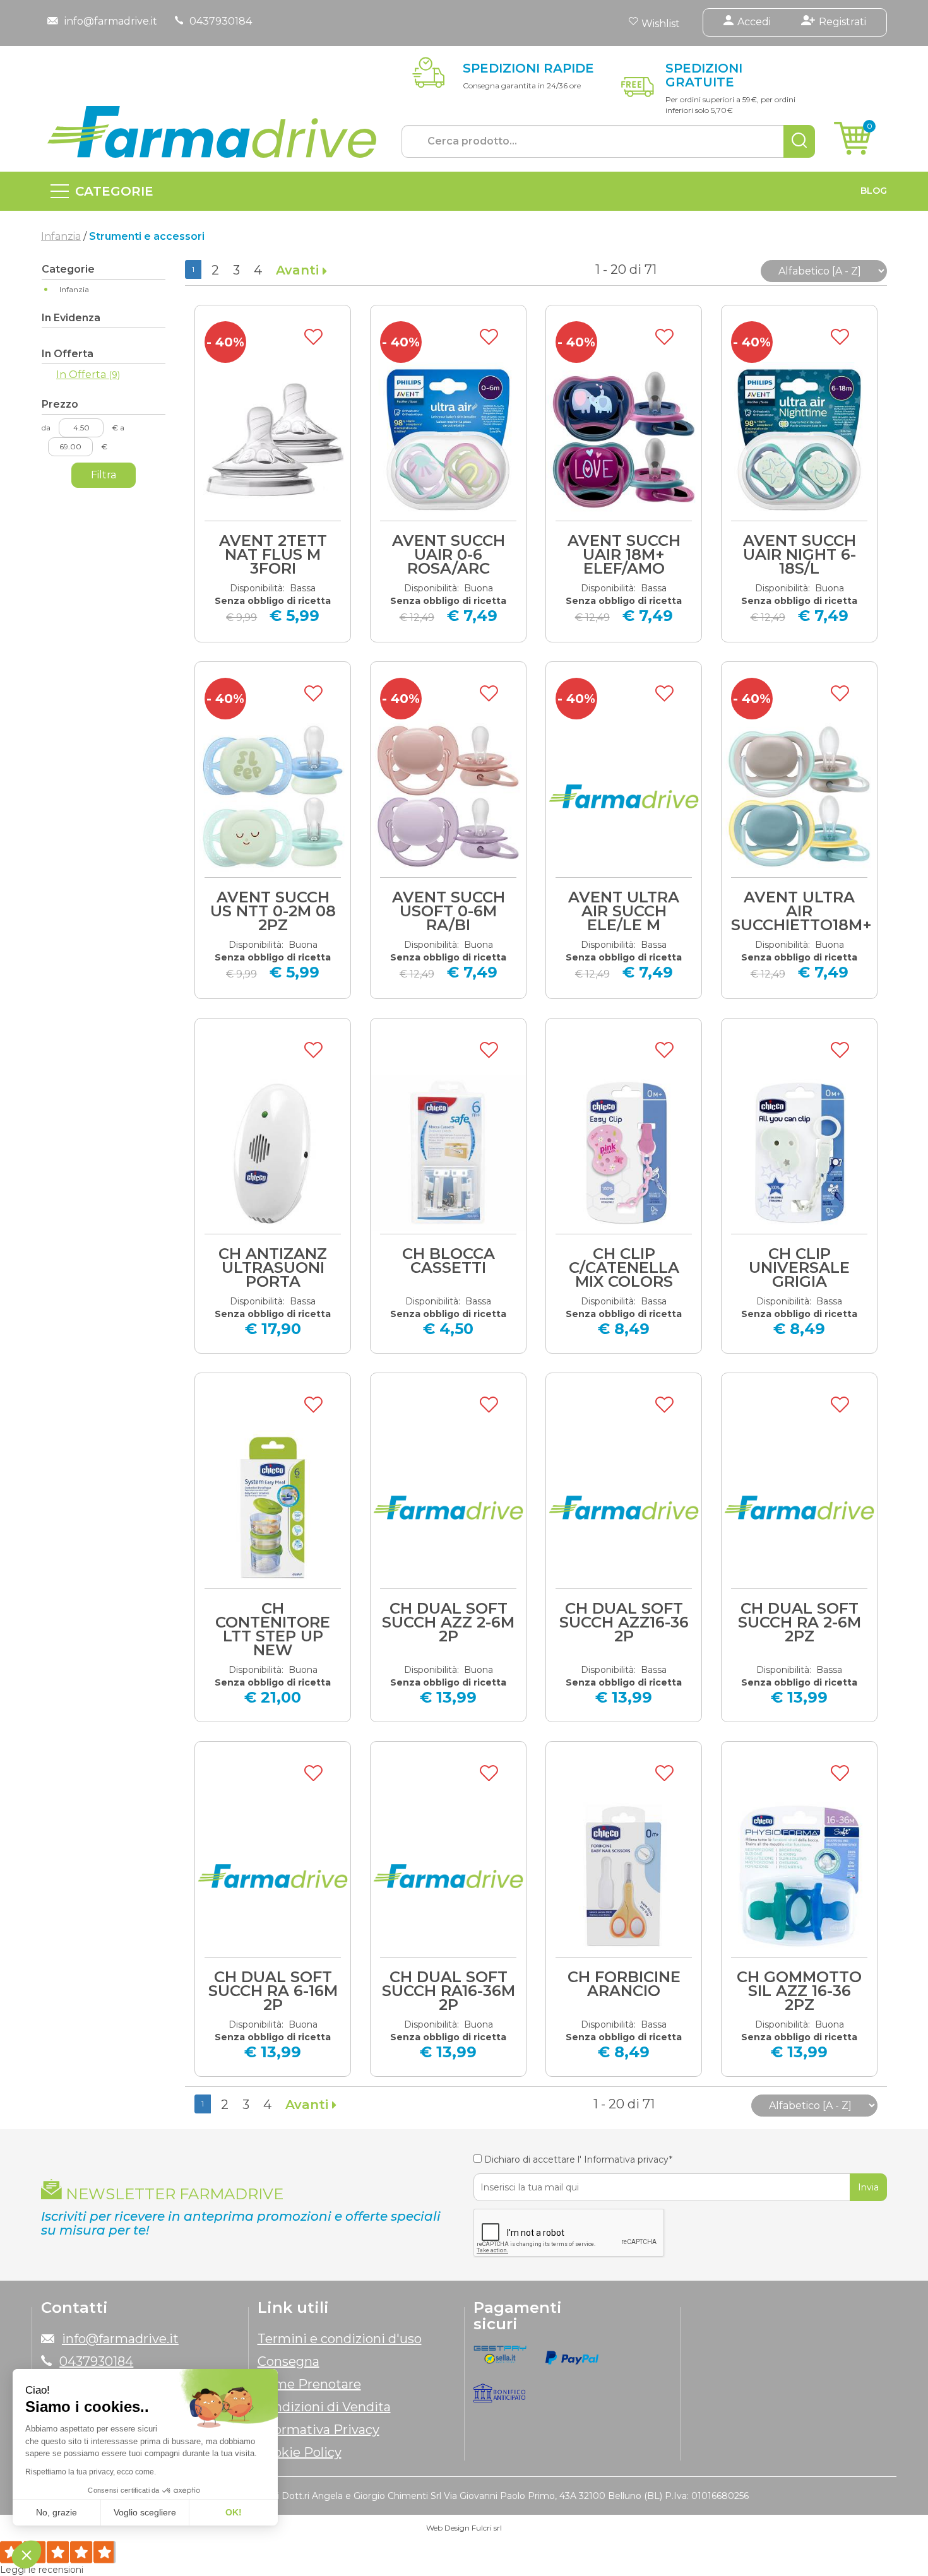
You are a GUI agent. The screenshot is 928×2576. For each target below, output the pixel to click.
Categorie (114, 191)
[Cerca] (799, 141)
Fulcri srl (487, 2528)
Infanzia (61, 236)
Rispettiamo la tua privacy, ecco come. (91, 2472)
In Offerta (88, 375)
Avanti (299, 270)
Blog (874, 191)
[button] (27, 2555)
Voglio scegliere (145, 2512)
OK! (234, 2512)
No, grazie (57, 2512)
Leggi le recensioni (42, 2570)
